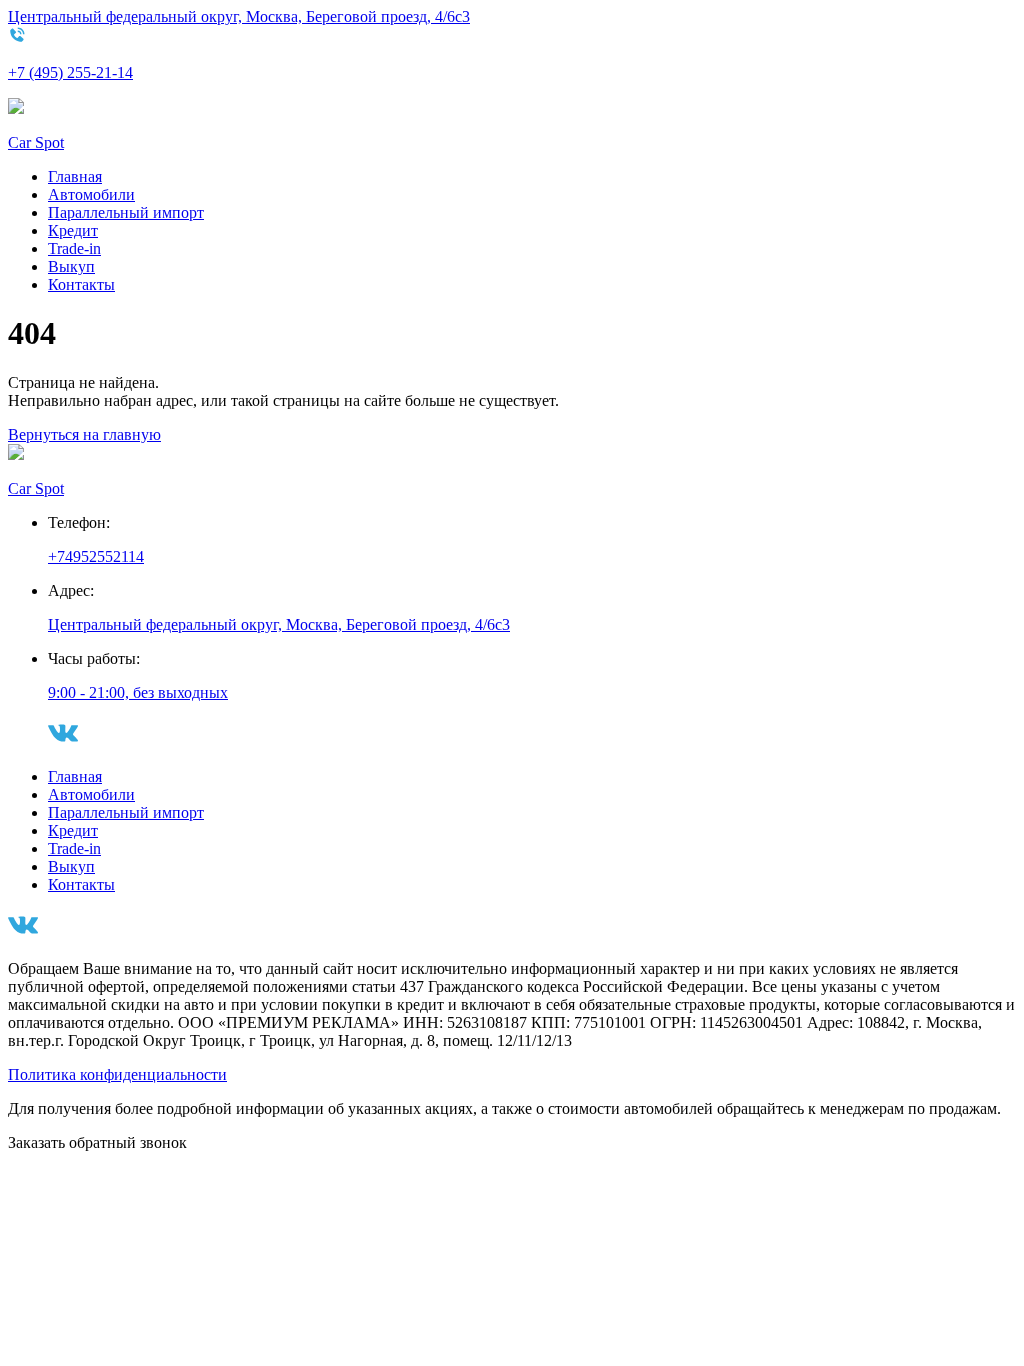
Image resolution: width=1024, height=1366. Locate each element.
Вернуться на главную (84, 434)
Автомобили (91, 194)
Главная (75, 176)
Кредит (73, 230)
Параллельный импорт (126, 212)
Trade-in (74, 248)
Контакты (81, 284)
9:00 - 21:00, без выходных (138, 692)
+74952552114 (96, 556)
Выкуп (71, 266)
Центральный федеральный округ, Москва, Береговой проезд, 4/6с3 (239, 16)
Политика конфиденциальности (117, 1074)
